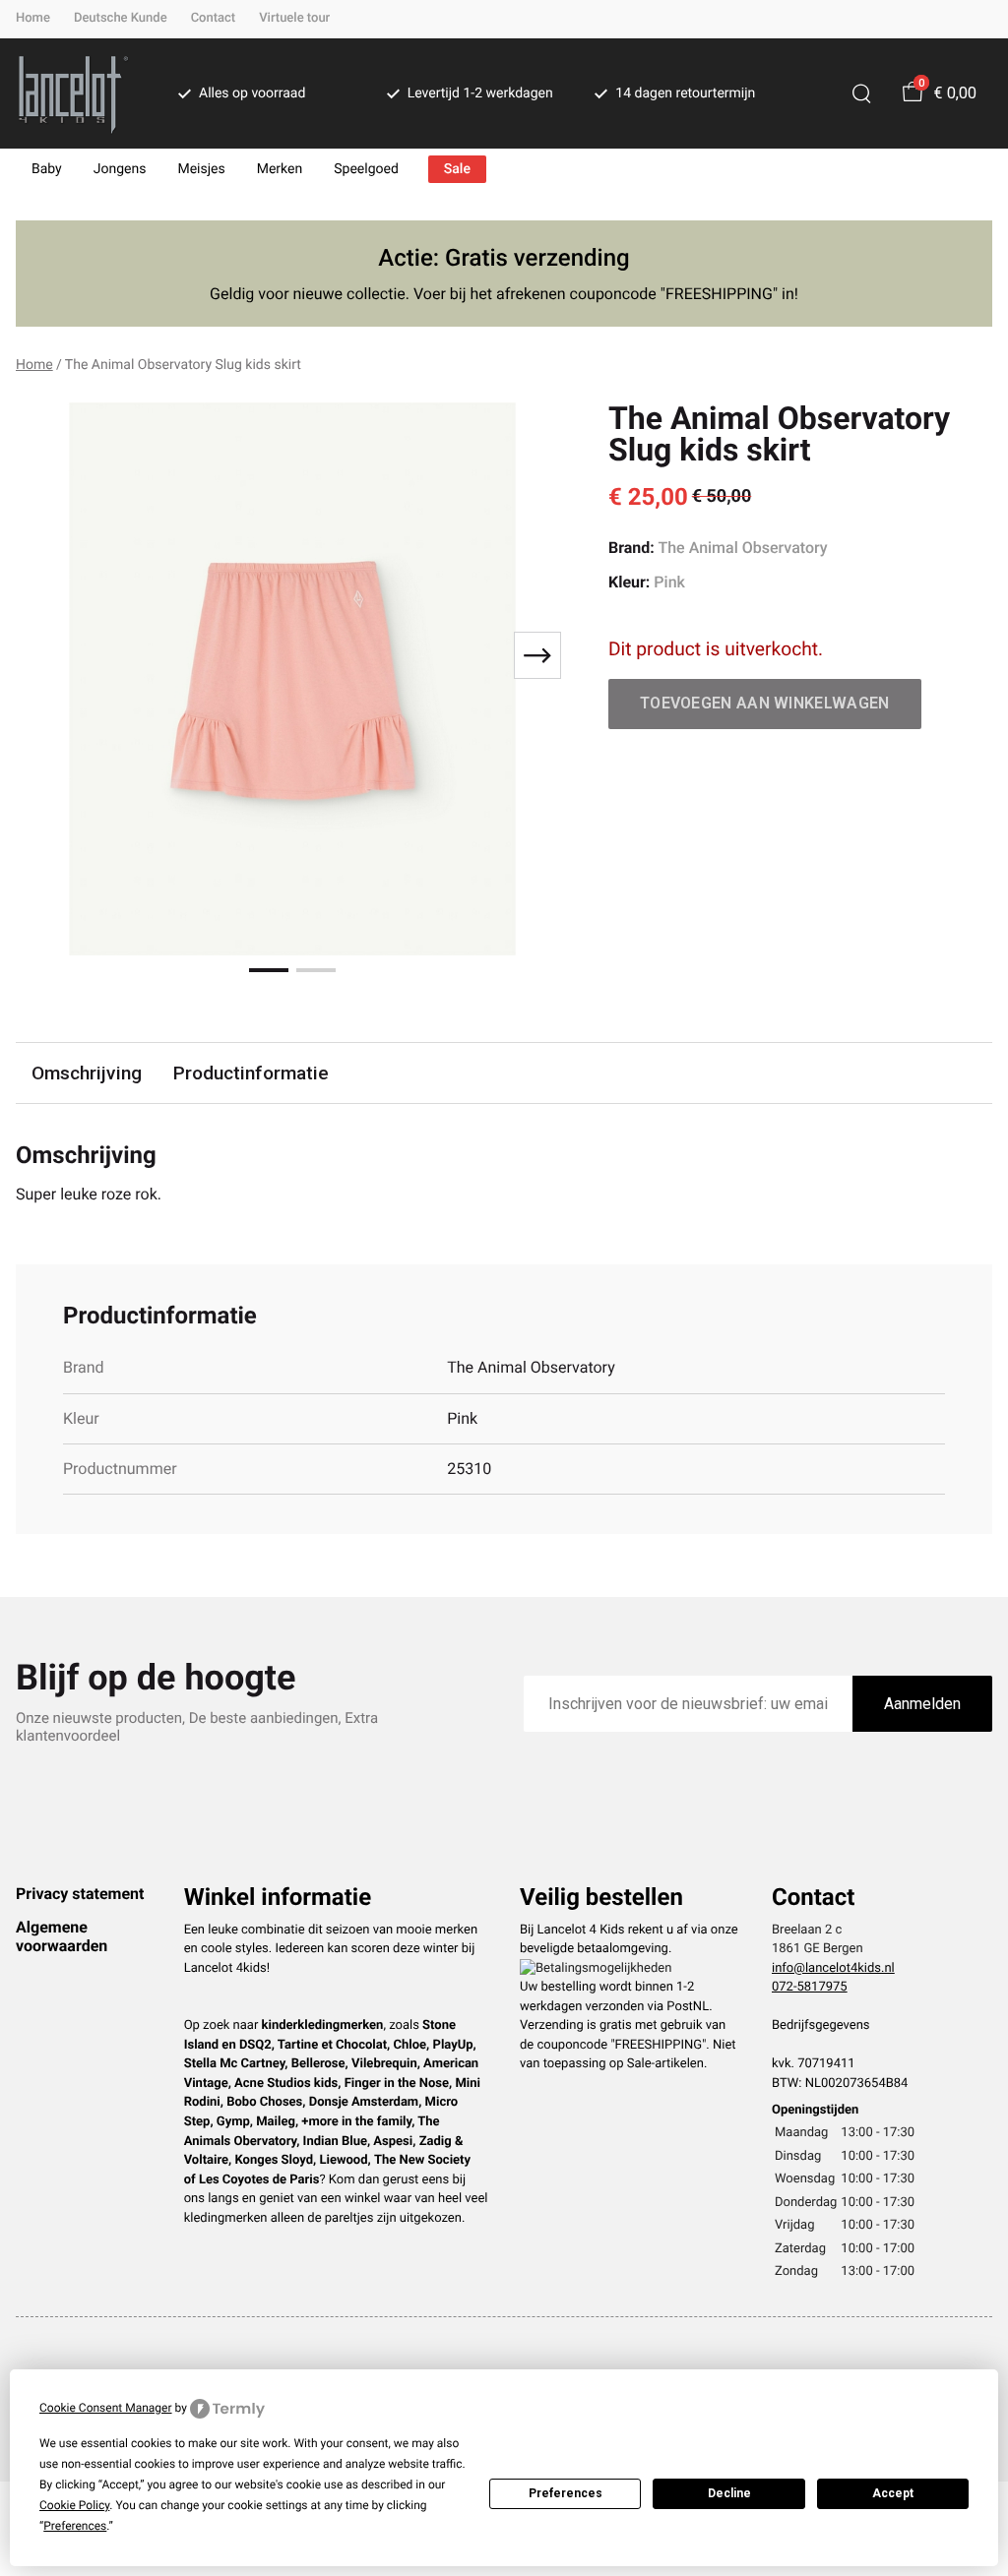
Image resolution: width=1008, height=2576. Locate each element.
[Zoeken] (861, 93)
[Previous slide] (47, 655)
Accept (893, 2493)
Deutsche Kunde (121, 18)
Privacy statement (80, 1894)
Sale (457, 169)
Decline (729, 2493)
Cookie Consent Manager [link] (106, 2408)
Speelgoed (366, 169)
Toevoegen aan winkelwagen (765, 703)
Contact (214, 18)
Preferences (566, 2493)
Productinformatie (251, 1073)
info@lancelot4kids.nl (833, 1968)
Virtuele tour (294, 18)
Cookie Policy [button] (74, 2505)
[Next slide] (537, 655)
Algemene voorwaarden (62, 1936)
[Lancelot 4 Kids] (73, 93)
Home (33, 18)
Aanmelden (922, 1704)
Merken (280, 169)
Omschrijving (87, 1073)
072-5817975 (810, 1987)
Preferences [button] (75, 2526)
